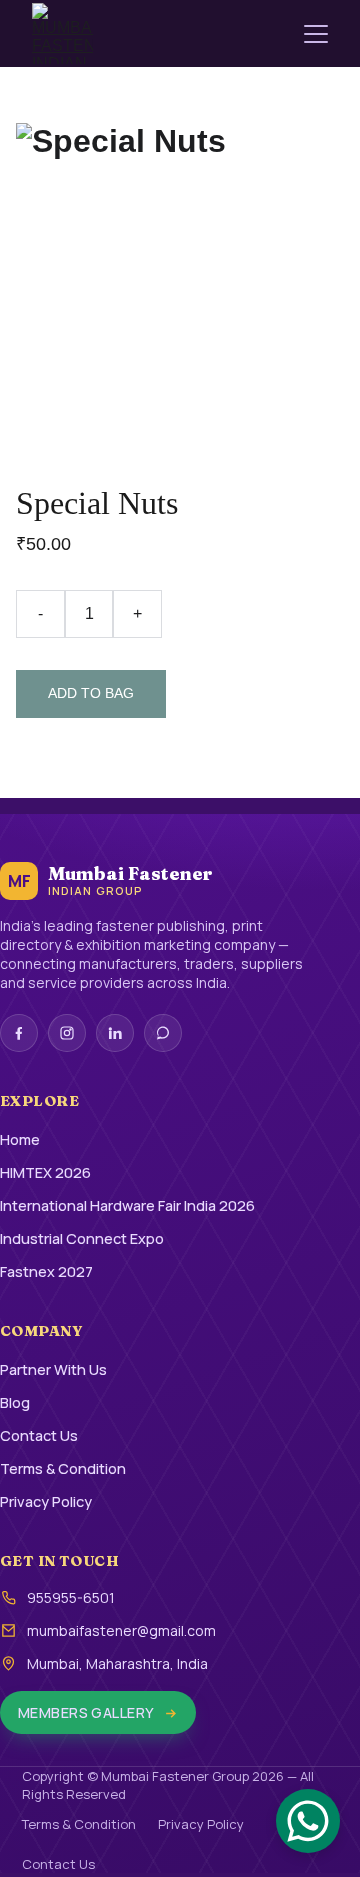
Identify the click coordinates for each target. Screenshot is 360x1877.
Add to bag (91, 693)
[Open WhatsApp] (308, 1821)
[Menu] (316, 34)
